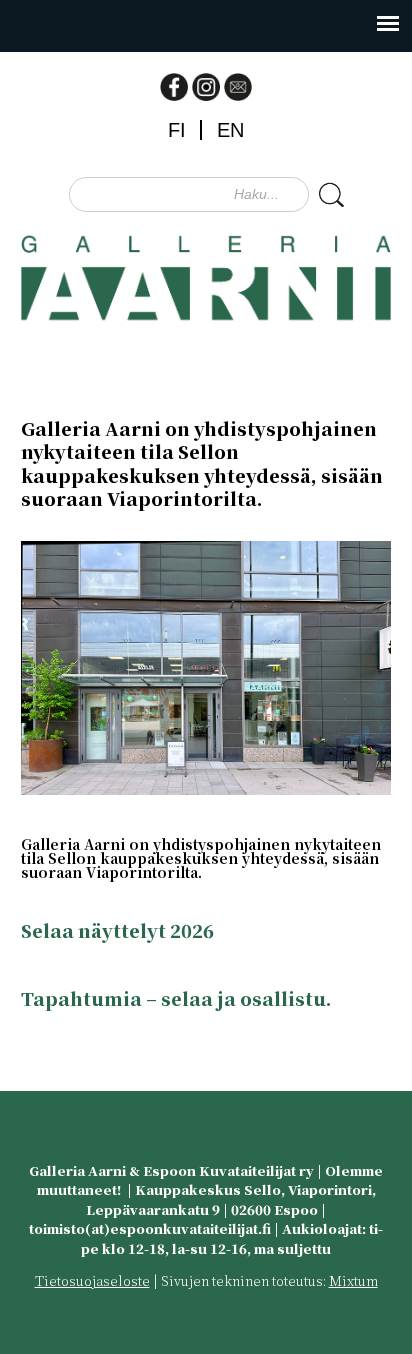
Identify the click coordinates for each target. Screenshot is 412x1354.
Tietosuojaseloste (92, 1280)
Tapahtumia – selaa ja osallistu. (176, 998)
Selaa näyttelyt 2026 (117, 930)
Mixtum (353, 1280)
